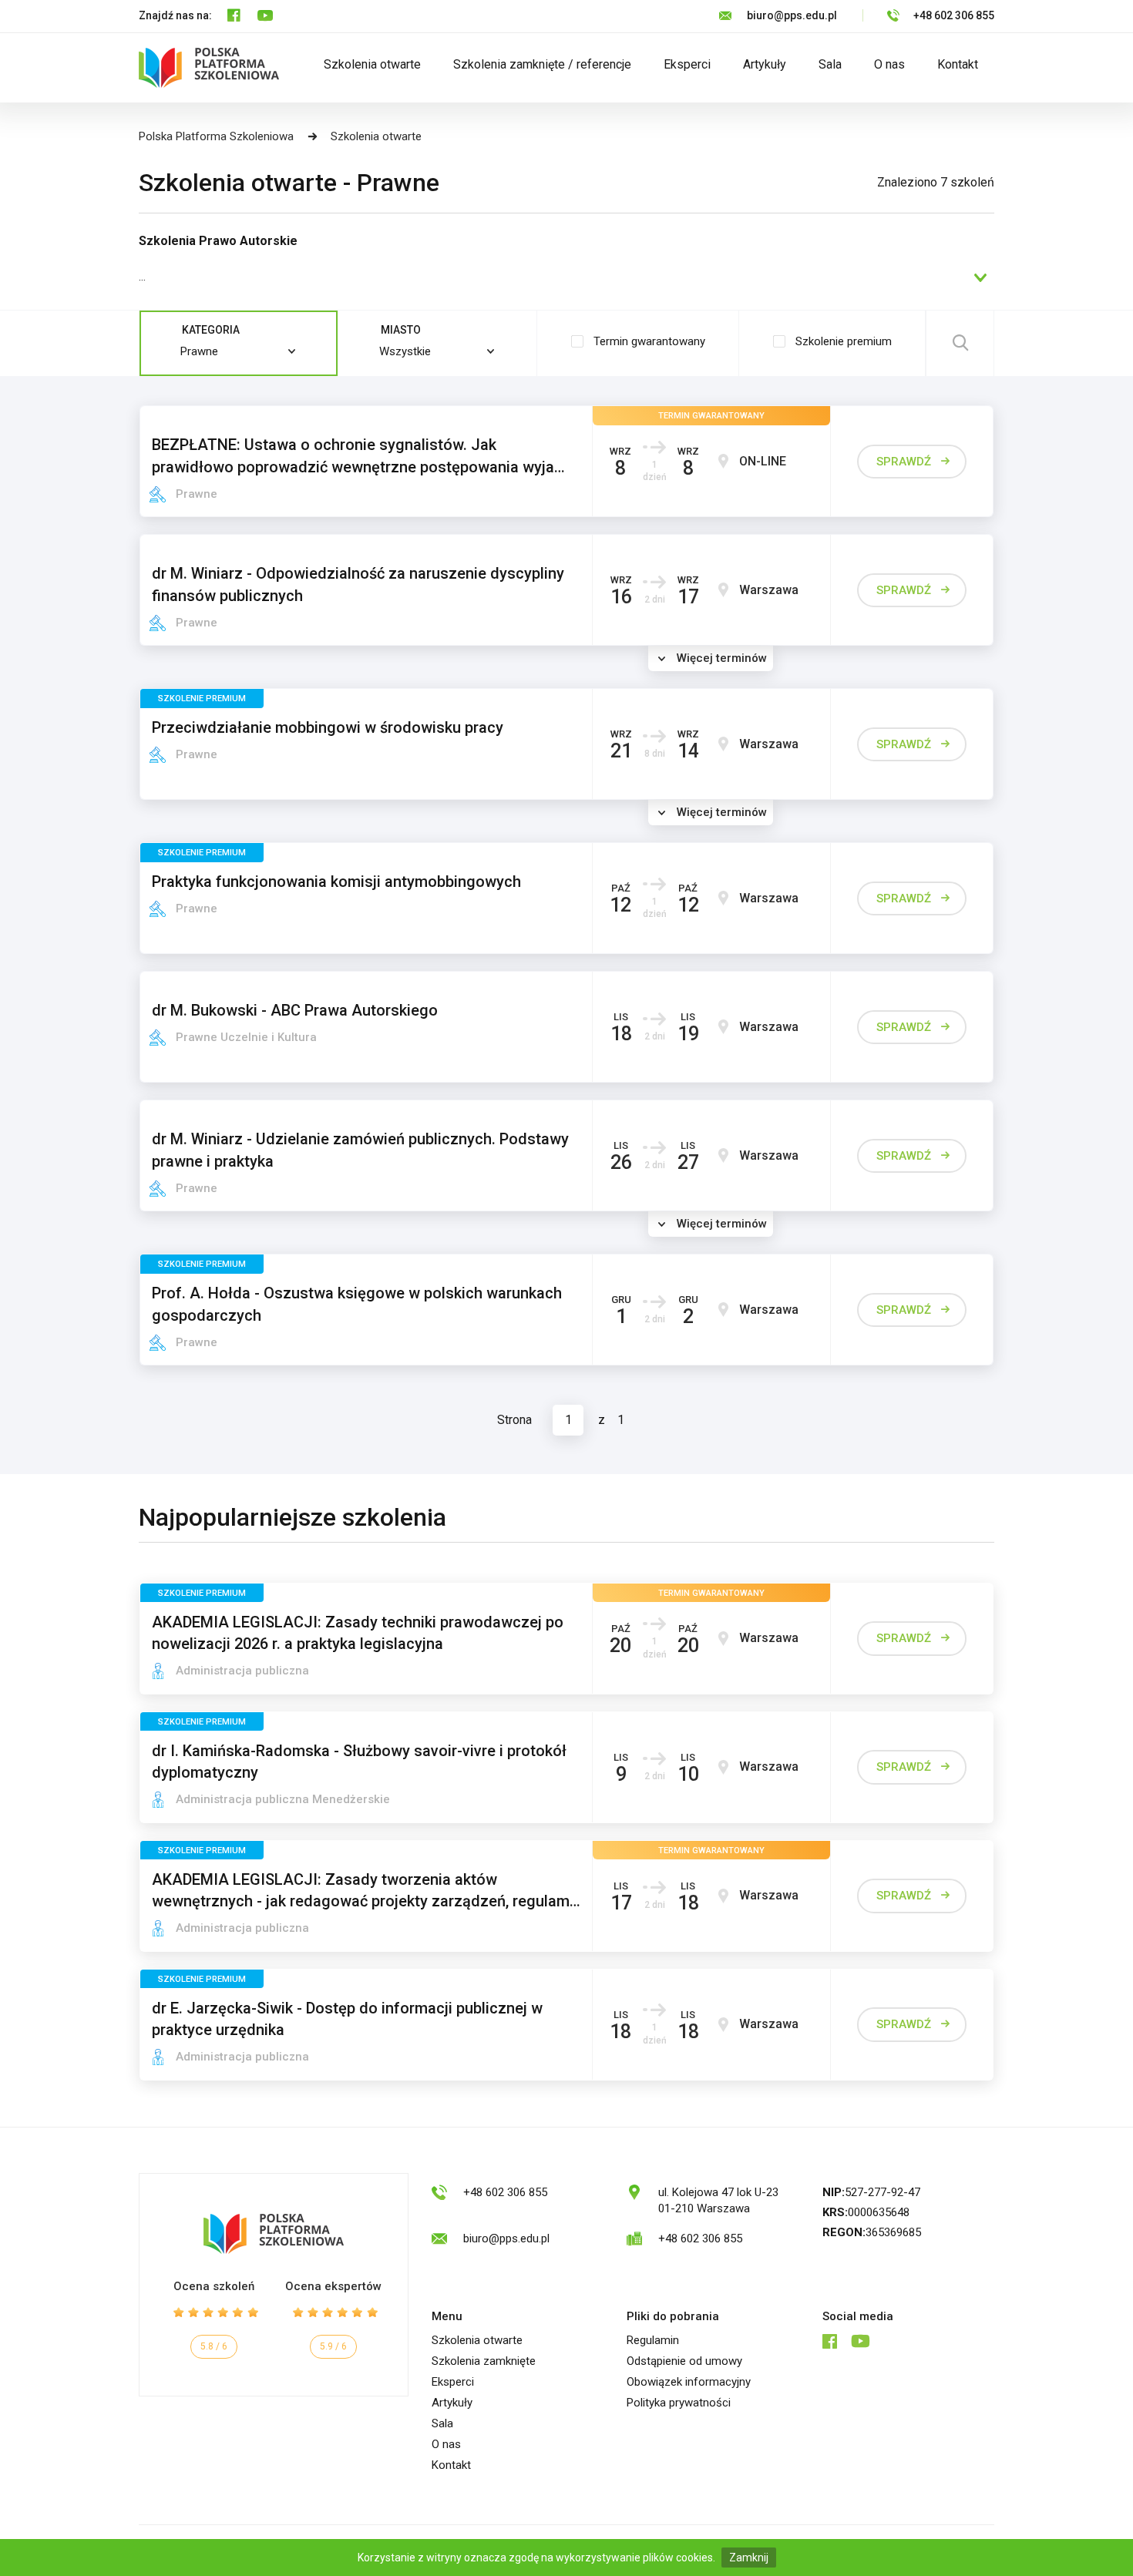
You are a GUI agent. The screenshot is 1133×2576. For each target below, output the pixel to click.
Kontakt (958, 64)
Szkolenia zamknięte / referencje (542, 64)
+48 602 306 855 (954, 15)
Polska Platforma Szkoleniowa (216, 136)
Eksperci (687, 64)
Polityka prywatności (679, 2403)
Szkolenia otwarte (372, 64)
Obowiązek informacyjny (689, 2382)
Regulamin (653, 2340)
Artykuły (765, 64)
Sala (830, 64)
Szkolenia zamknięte (484, 2361)
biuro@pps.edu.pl (792, 15)
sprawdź (904, 462)
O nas (889, 64)
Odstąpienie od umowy (684, 2361)
